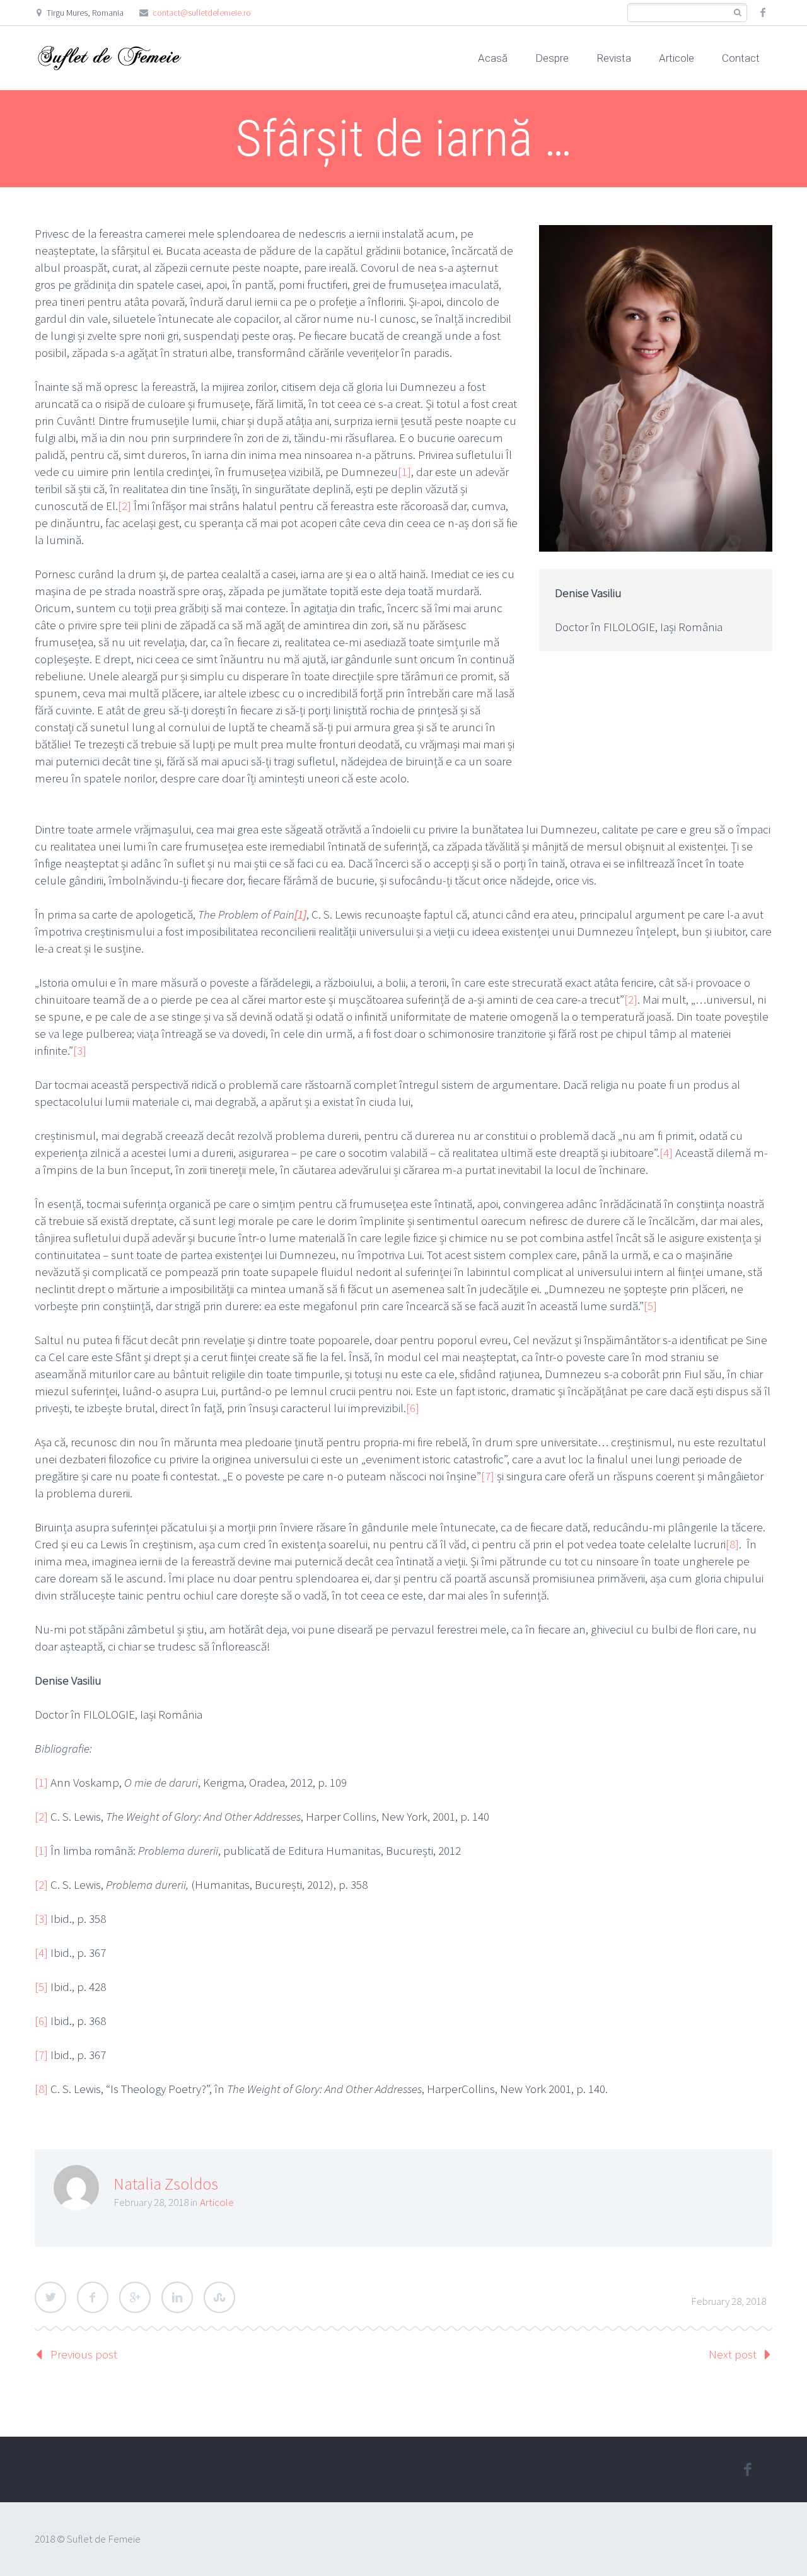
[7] (488, 1476)
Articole (676, 58)
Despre (552, 58)
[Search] (737, 13)
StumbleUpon (219, 2297)
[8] (732, 1544)
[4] (666, 1152)
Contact (741, 58)
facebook (763, 13)
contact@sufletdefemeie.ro (202, 13)
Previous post (84, 2354)
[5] (650, 1306)
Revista (614, 58)
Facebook (93, 2297)
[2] (125, 506)
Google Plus (135, 2297)
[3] (80, 1050)
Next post (733, 2354)
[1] (404, 472)
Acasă (493, 58)
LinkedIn (177, 2297)
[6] (413, 1408)
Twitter (50, 2297)
